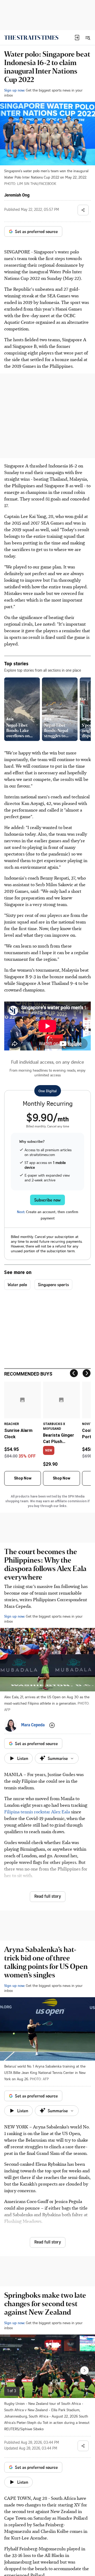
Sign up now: (15, 90)
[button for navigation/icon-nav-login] (77, 38)
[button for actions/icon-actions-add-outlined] (52, 1725)
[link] (31, 38)
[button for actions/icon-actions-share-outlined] (83, 210)
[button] (77, 38)
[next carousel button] (84, 2370)
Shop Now (23, 1478)
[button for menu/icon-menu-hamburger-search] (88, 38)
